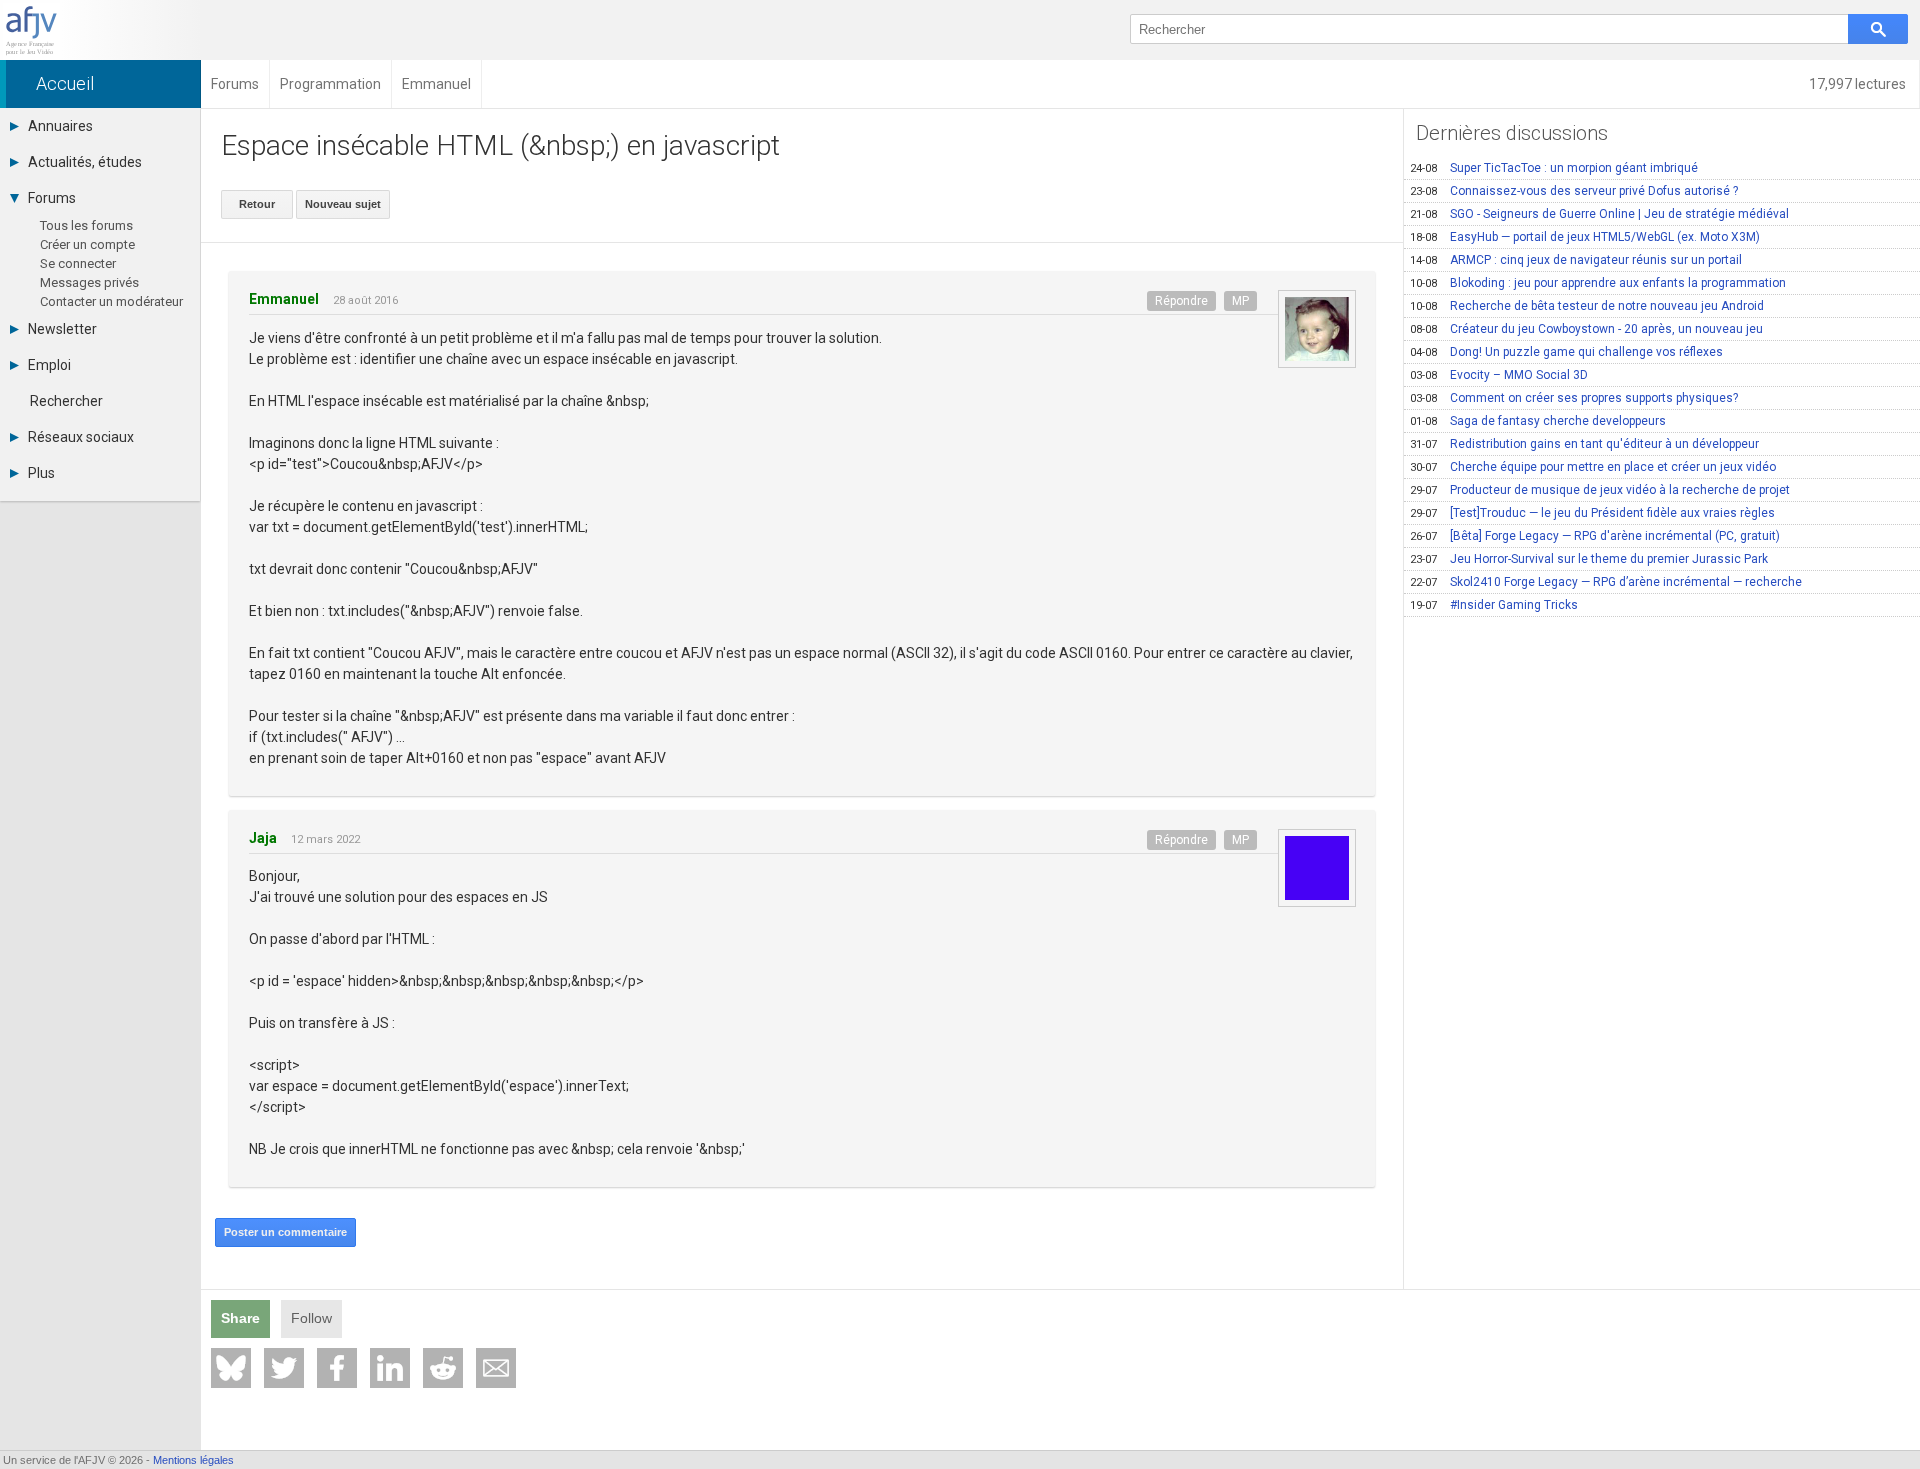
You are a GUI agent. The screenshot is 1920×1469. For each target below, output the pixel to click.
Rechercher (66, 401)
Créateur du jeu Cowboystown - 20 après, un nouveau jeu (1586, 329)
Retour (257, 204)
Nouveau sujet (343, 204)
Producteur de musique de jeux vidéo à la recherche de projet (1600, 490)
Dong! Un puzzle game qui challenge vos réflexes (1566, 352)
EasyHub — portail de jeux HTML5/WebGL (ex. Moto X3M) (1585, 237)
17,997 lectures (1859, 84)
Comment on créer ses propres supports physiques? (1574, 398)
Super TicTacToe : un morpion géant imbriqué (1554, 168)
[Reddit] (443, 1368)
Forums (52, 198)
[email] (496, 1368)
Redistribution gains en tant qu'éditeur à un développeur (1584, 444)
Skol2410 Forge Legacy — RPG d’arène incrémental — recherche (1606, 582)
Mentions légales (193, 1460)
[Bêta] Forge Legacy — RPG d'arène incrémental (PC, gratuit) (1595, 536)
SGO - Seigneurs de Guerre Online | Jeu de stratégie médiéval (1599, 214)
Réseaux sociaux (81, 437)
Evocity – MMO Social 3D (1499, 375)
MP (1240, 301)
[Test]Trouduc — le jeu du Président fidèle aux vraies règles (1592, 513)
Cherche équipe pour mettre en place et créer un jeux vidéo (1593, 467)
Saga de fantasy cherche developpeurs (1538, 421)
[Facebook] (337, 1368)
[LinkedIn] (390, 1368)
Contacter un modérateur (111, 301)
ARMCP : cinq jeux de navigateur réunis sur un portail (1576, 260)
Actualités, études (85, 162)
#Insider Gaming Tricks (1494, 605)
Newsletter (62, 329)
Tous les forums (86, 225)
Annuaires (60, 126)
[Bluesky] (231, 1368)
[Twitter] (284, 1368)
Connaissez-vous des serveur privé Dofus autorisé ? (1574, 191)
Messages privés (89, 282)
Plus (41, 473)
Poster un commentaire (285, 1232)
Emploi (49, 365)
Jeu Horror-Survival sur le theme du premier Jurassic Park (1589, 559)
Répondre (1181, 301)
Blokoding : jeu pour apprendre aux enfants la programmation (1598, 283)
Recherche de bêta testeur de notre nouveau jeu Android (1587, 306)
